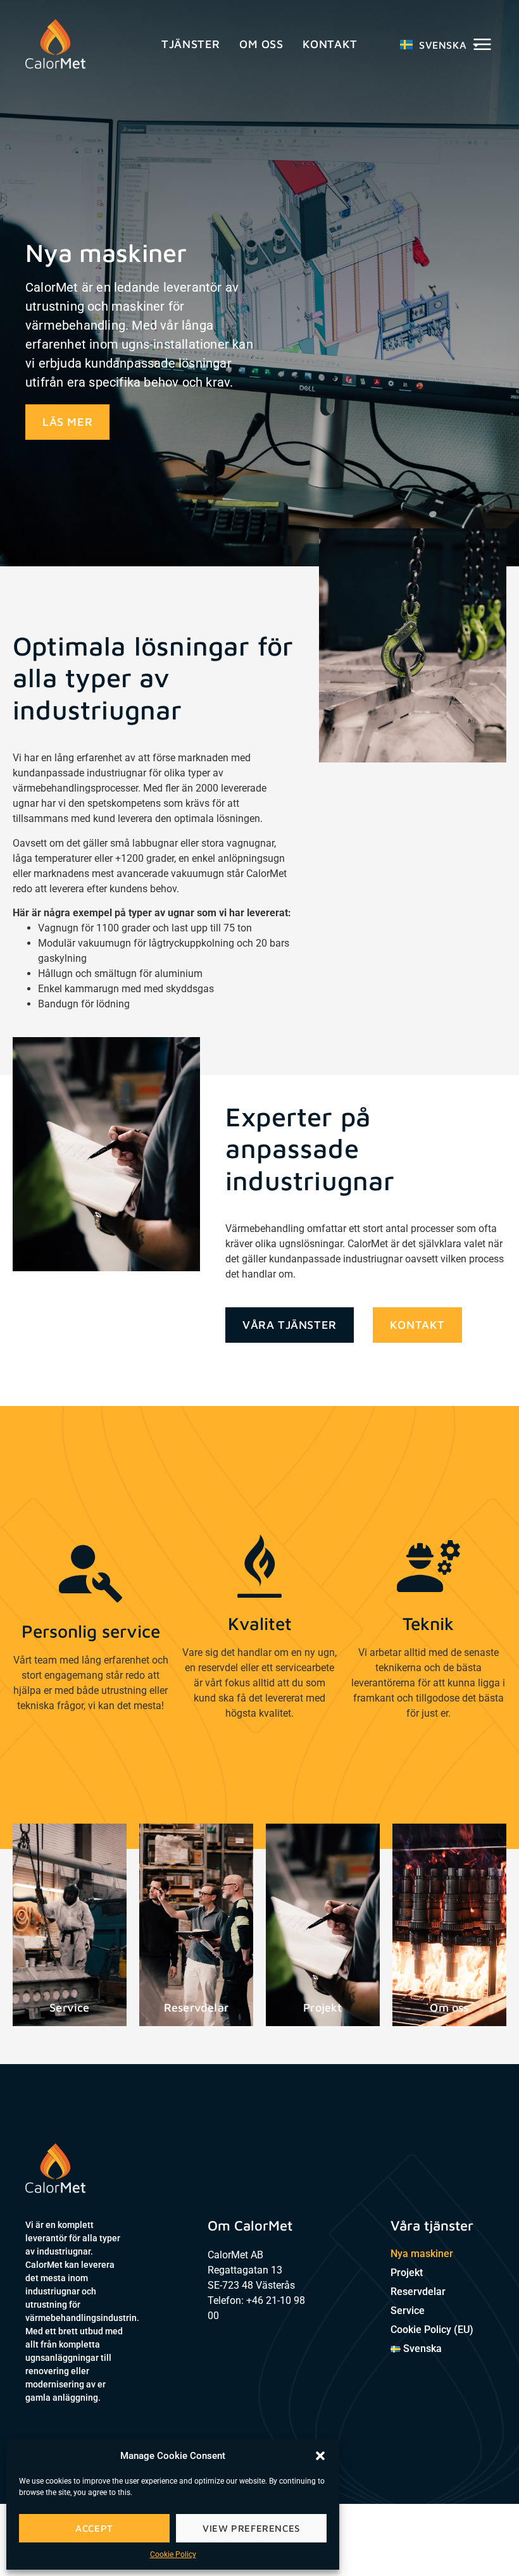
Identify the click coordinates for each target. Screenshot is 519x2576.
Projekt (407, 2273)
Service (408, 2311)
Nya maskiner (422, 2254)
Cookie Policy (173, 2554)
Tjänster (191, 44)
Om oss (261, 44)
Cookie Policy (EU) (432, 2330)
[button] (320, 2456)
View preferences (251, 2528)
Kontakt (330, 44)
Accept (94, 2528)
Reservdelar (418, 2292)
